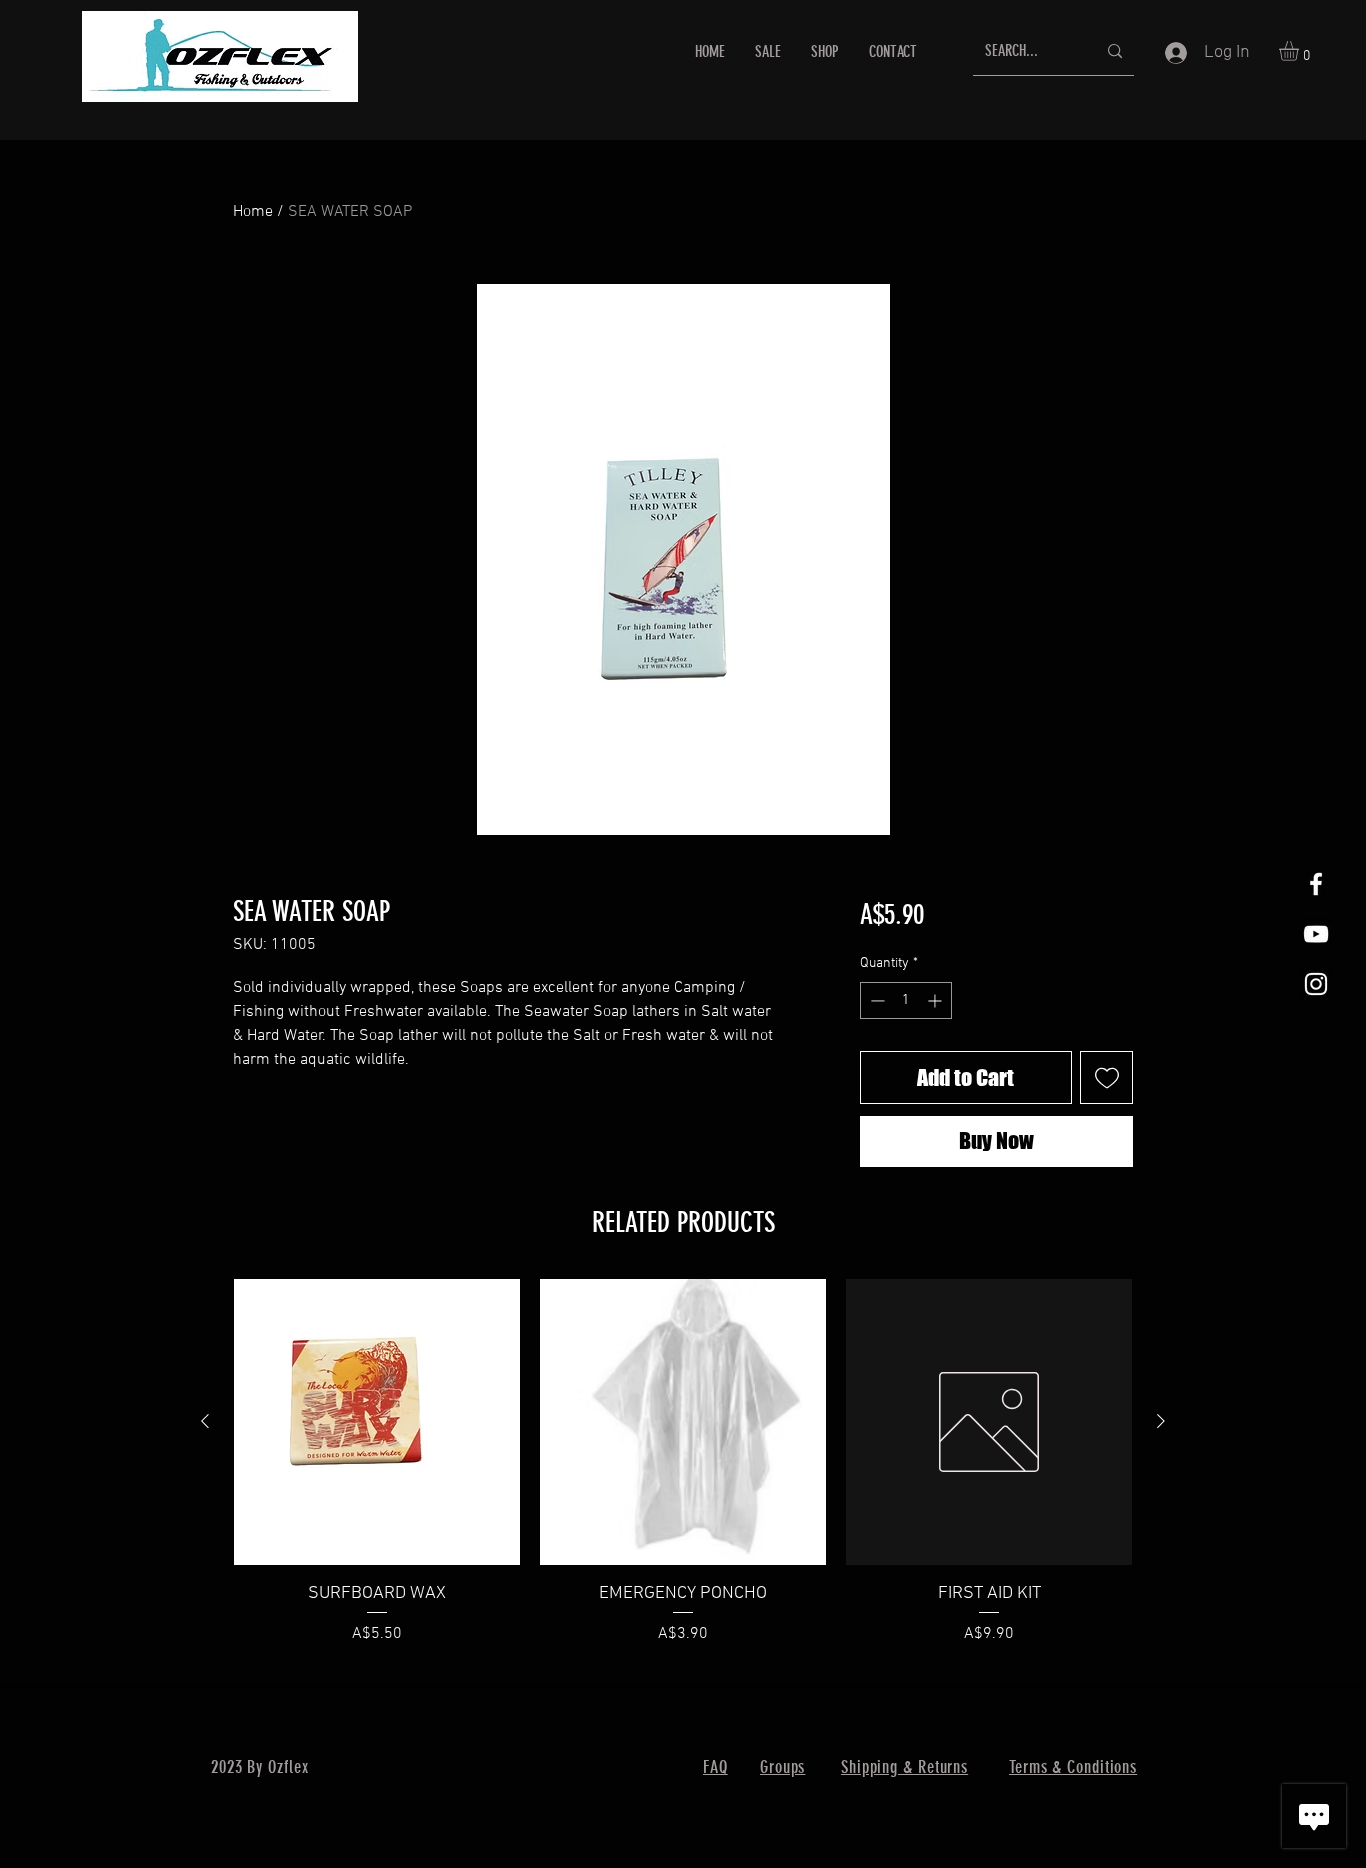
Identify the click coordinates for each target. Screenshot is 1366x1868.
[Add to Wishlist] (1106, 1077)
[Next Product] (1161, 1421)
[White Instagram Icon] (1316, 984)
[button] (1300, 51)
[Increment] (936, 1000)
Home (253, 212)
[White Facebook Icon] (1316, 884)
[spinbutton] (906, 1000)
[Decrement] (875, 1000)
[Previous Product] (205, 1421)
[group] (683, 1475)
